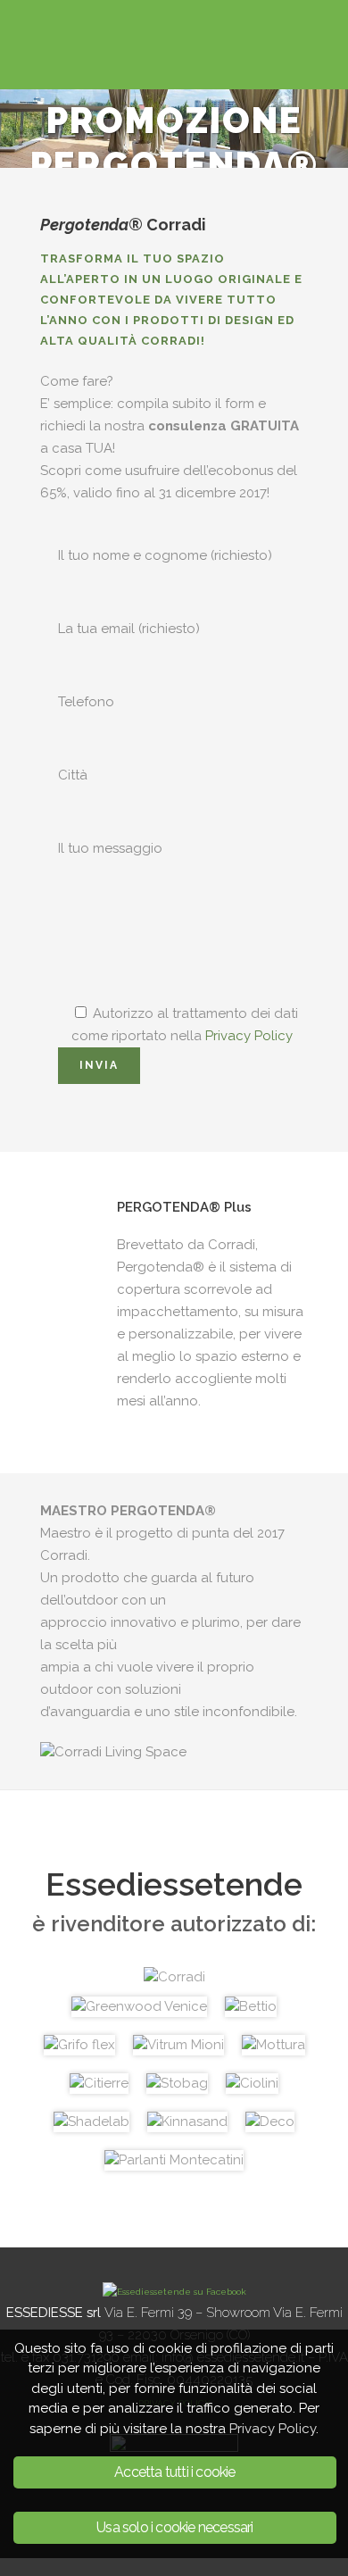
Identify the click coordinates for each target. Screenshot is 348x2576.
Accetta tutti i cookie (174, 2472)
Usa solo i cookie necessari (174, 2527)
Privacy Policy (249, 1036)
